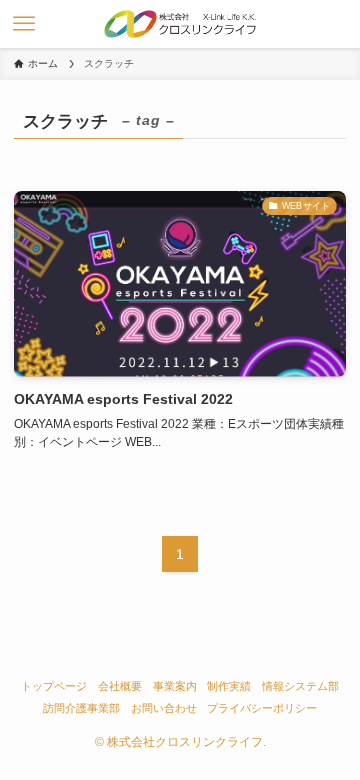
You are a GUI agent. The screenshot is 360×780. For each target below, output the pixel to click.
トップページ (54, 686)
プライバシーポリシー (262, 708)
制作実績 (229, 686)
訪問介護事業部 (81, 708)
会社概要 (120, 686)
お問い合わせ (164, 708)
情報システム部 (300, 686)
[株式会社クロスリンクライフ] (180, 24)
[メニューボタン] (24, 24)
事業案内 (175, 686)
